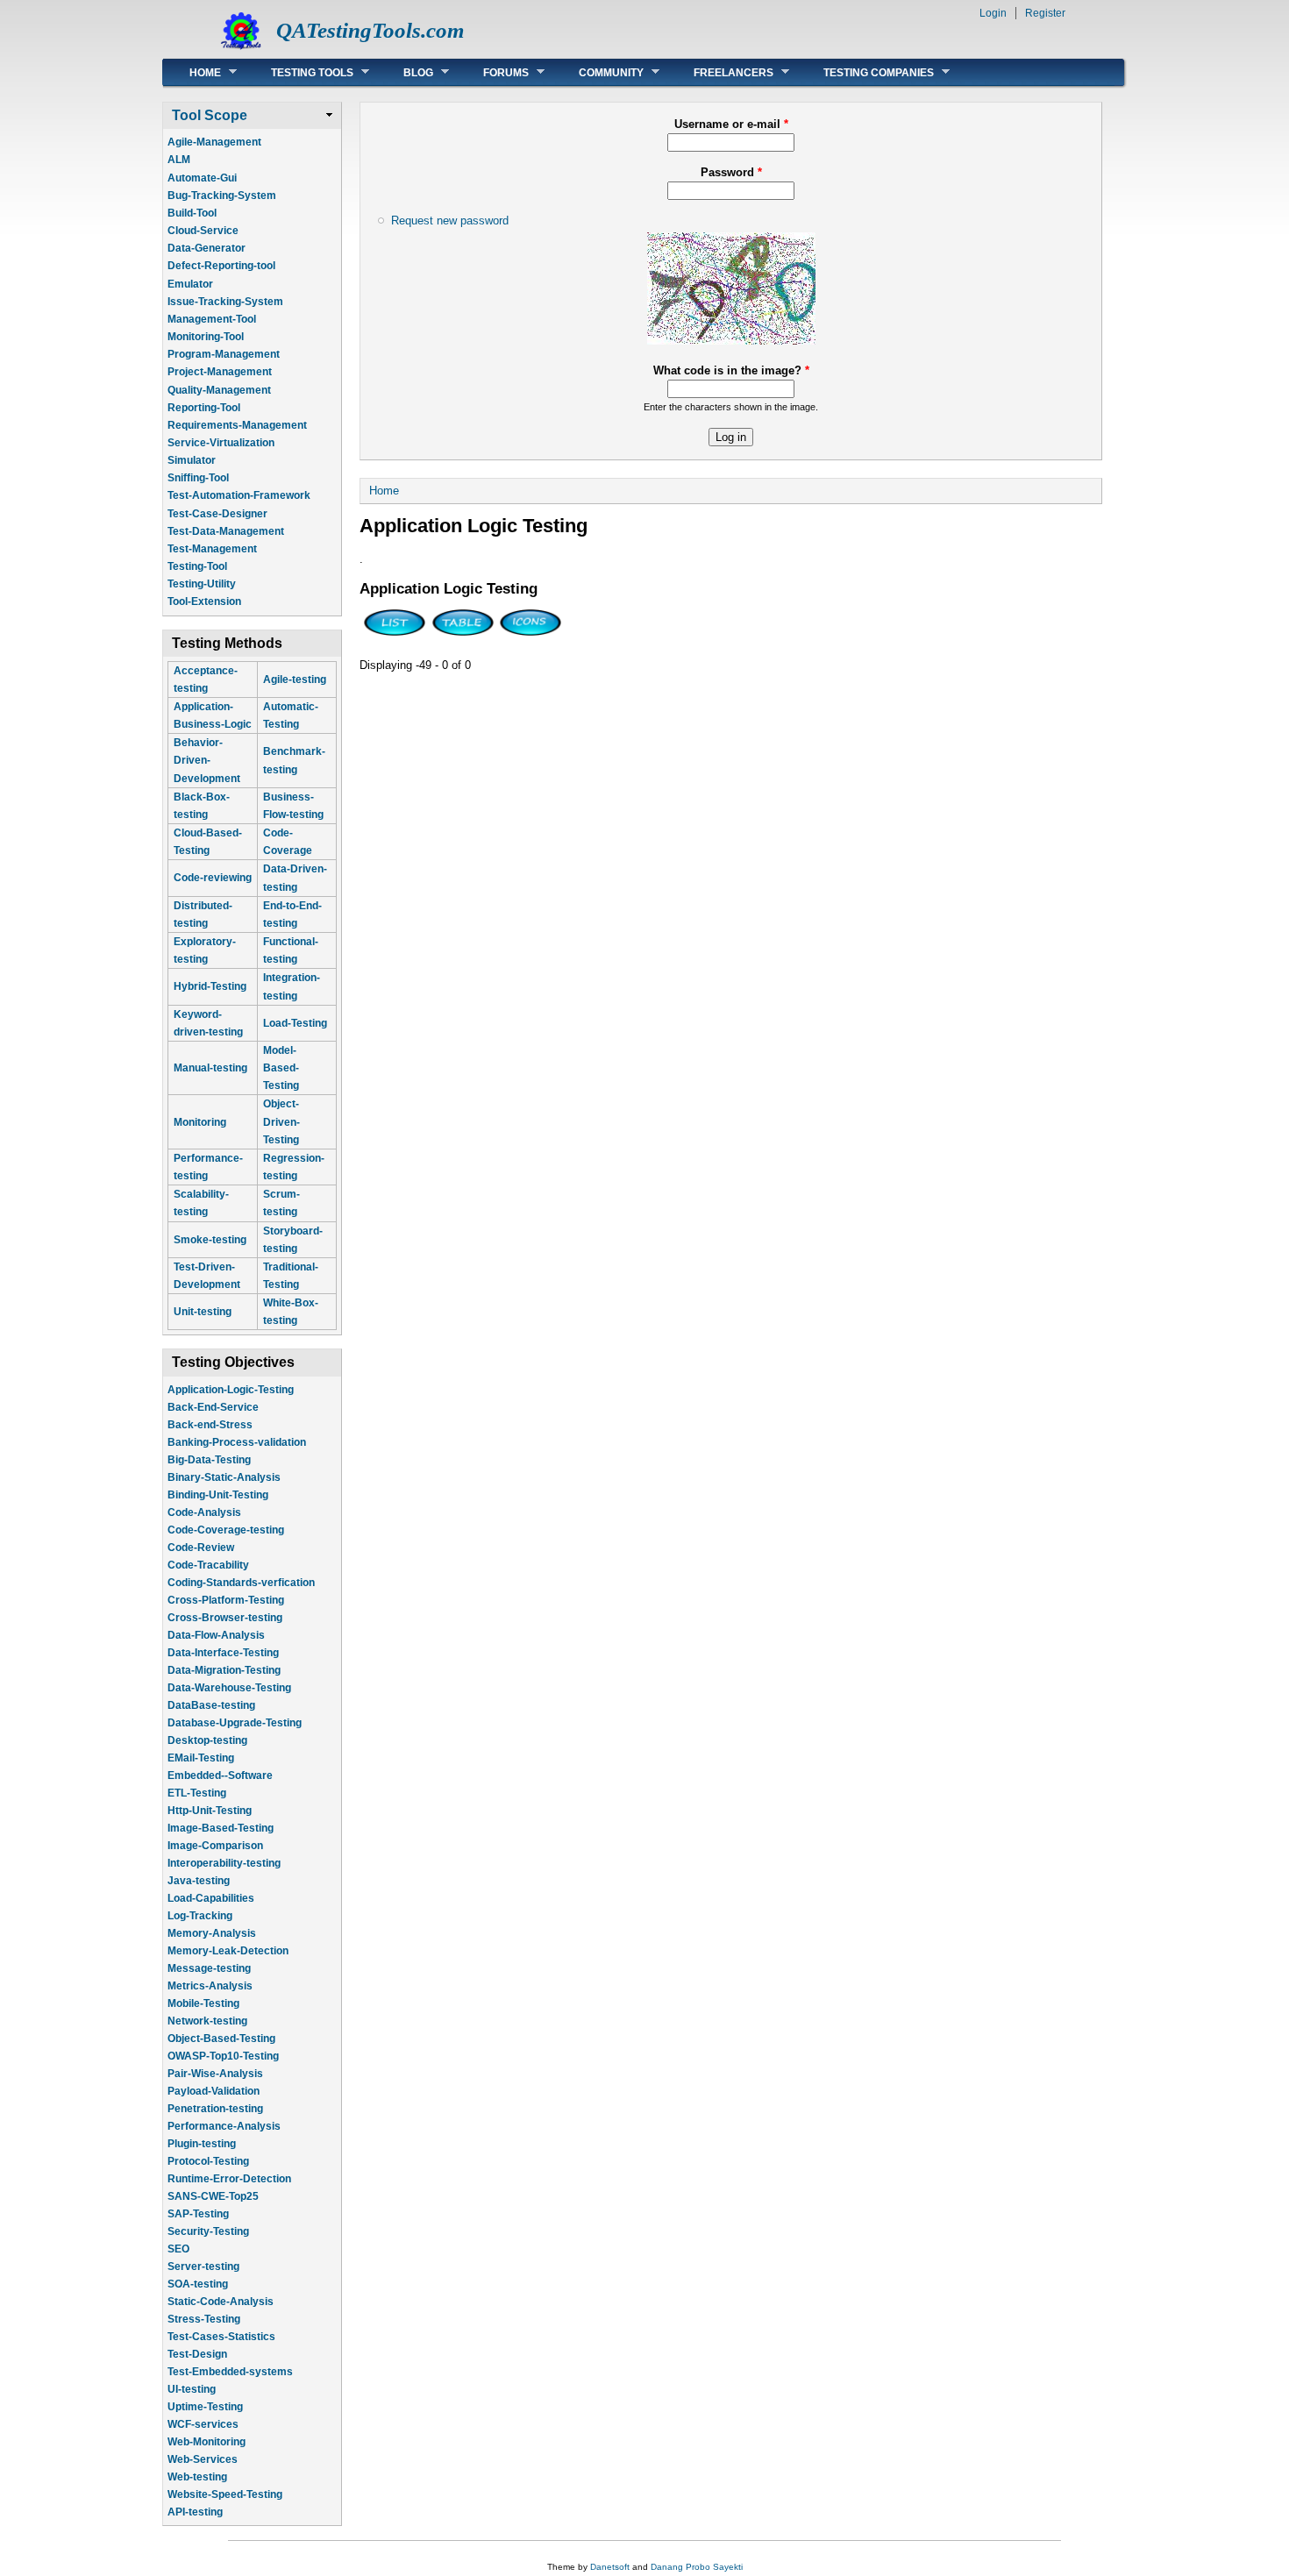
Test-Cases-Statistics (221, 2337)
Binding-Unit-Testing (218, 1495)
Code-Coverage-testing (226, 1530)
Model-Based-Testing (281, 1068)
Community (598, 72)
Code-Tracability (208, 1565)
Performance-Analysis (224, 2126)
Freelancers (720, 72)
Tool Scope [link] (210, 115)
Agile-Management (214, 142)
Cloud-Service (203, 231)
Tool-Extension (204, 601)
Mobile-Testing (203, 2003)
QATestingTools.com (370, 30)
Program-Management (224, 354)
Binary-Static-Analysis (224, 1477)
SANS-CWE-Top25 (213, 2196)
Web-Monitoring (207, 2442)
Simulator (192, 460)
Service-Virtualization (221, 443)
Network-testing (207, 2021)
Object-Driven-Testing (281, 1121)
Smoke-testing (210, 1240)
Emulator (190, 284)
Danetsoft (610, 2567)
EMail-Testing (201, 1758)
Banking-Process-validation (237, 1442)
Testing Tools (299, 72)
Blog (405, 72)
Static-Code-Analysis (221, 2302)
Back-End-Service (213, 1407)
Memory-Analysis (212, 1933)
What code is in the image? (731, 370)
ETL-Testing (197, 1793)
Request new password (450, 221)
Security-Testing (208, 2231)
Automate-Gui (202, 178)
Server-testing (203, 2266)
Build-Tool (192, 213)
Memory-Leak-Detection (228, 1951)
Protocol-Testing (208, 2161)
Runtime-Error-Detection (229, 2179)
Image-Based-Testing (221, 1828)
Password (731, 172)
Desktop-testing (207, 1740)
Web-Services (203, 2459)
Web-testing (197, 2477)
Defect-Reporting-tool (221, 266)
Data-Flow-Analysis (216, 1635)
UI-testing (192, 2389)
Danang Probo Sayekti (697, 2567)
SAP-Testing (198, 2214)
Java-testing (199, 1881)
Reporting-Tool (204, 408)
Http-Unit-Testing (210, 1811)
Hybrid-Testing (210, 986)
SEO (178, 2249)
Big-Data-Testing (209, 1460)
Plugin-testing (202, 2144)
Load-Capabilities (211, 1898)
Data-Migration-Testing (224, 1670)
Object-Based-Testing (221, 2039)
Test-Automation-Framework (239, 495)
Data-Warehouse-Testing (229, 1688)
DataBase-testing (211, 1705)
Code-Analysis (204, 1512)
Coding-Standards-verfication (241, 1583)
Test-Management (212, 549)
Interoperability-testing (224, 1863)
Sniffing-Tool (198, 478)
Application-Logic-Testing (231, 1390)
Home (192, 72)
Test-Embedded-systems (230, 2372)
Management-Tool (212, 319)
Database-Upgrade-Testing (235, 1723)
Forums (493, 72)
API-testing (195, 2512)
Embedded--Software (220, 1775)
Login (993, 13)
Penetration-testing (215, 2109)
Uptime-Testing (205, 2407)
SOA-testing (198, 2284)
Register (1045, 13)
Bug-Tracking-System (222, 196)
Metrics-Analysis (210, 1986)
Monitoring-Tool (206, 337)
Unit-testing (203, 1312)
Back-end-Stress (210, 1425)
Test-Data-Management (226, 531)
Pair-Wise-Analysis (215, 2074)
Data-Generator (207, 248)
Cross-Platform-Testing (226, 1600)
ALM (179, 160)
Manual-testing (210, 1068)
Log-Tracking (200, 1916)
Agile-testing (295, 680)
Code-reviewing (213, 878)
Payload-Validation (214, 2091)
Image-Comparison (215, 1846)
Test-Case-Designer (217, 514)
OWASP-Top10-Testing (223, 2056)
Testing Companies (865, 72)
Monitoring (200, 1122)
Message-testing (209, 1968)
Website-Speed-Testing (225, 2494)
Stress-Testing (204, 2319)
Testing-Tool (197, 566)
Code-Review (201, 1548)
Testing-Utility (202, 584)
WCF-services (203, 2424)
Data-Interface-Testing (223, 1653)
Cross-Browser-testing (225, 1618)
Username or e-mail (731, 124)
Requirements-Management (237, 425)
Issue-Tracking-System (225, 302)
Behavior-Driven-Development (207, 760)
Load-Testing (295, 1023)
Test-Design (197, 2354)
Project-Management (220, 372)
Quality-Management (219, 390)
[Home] (241, 49)
